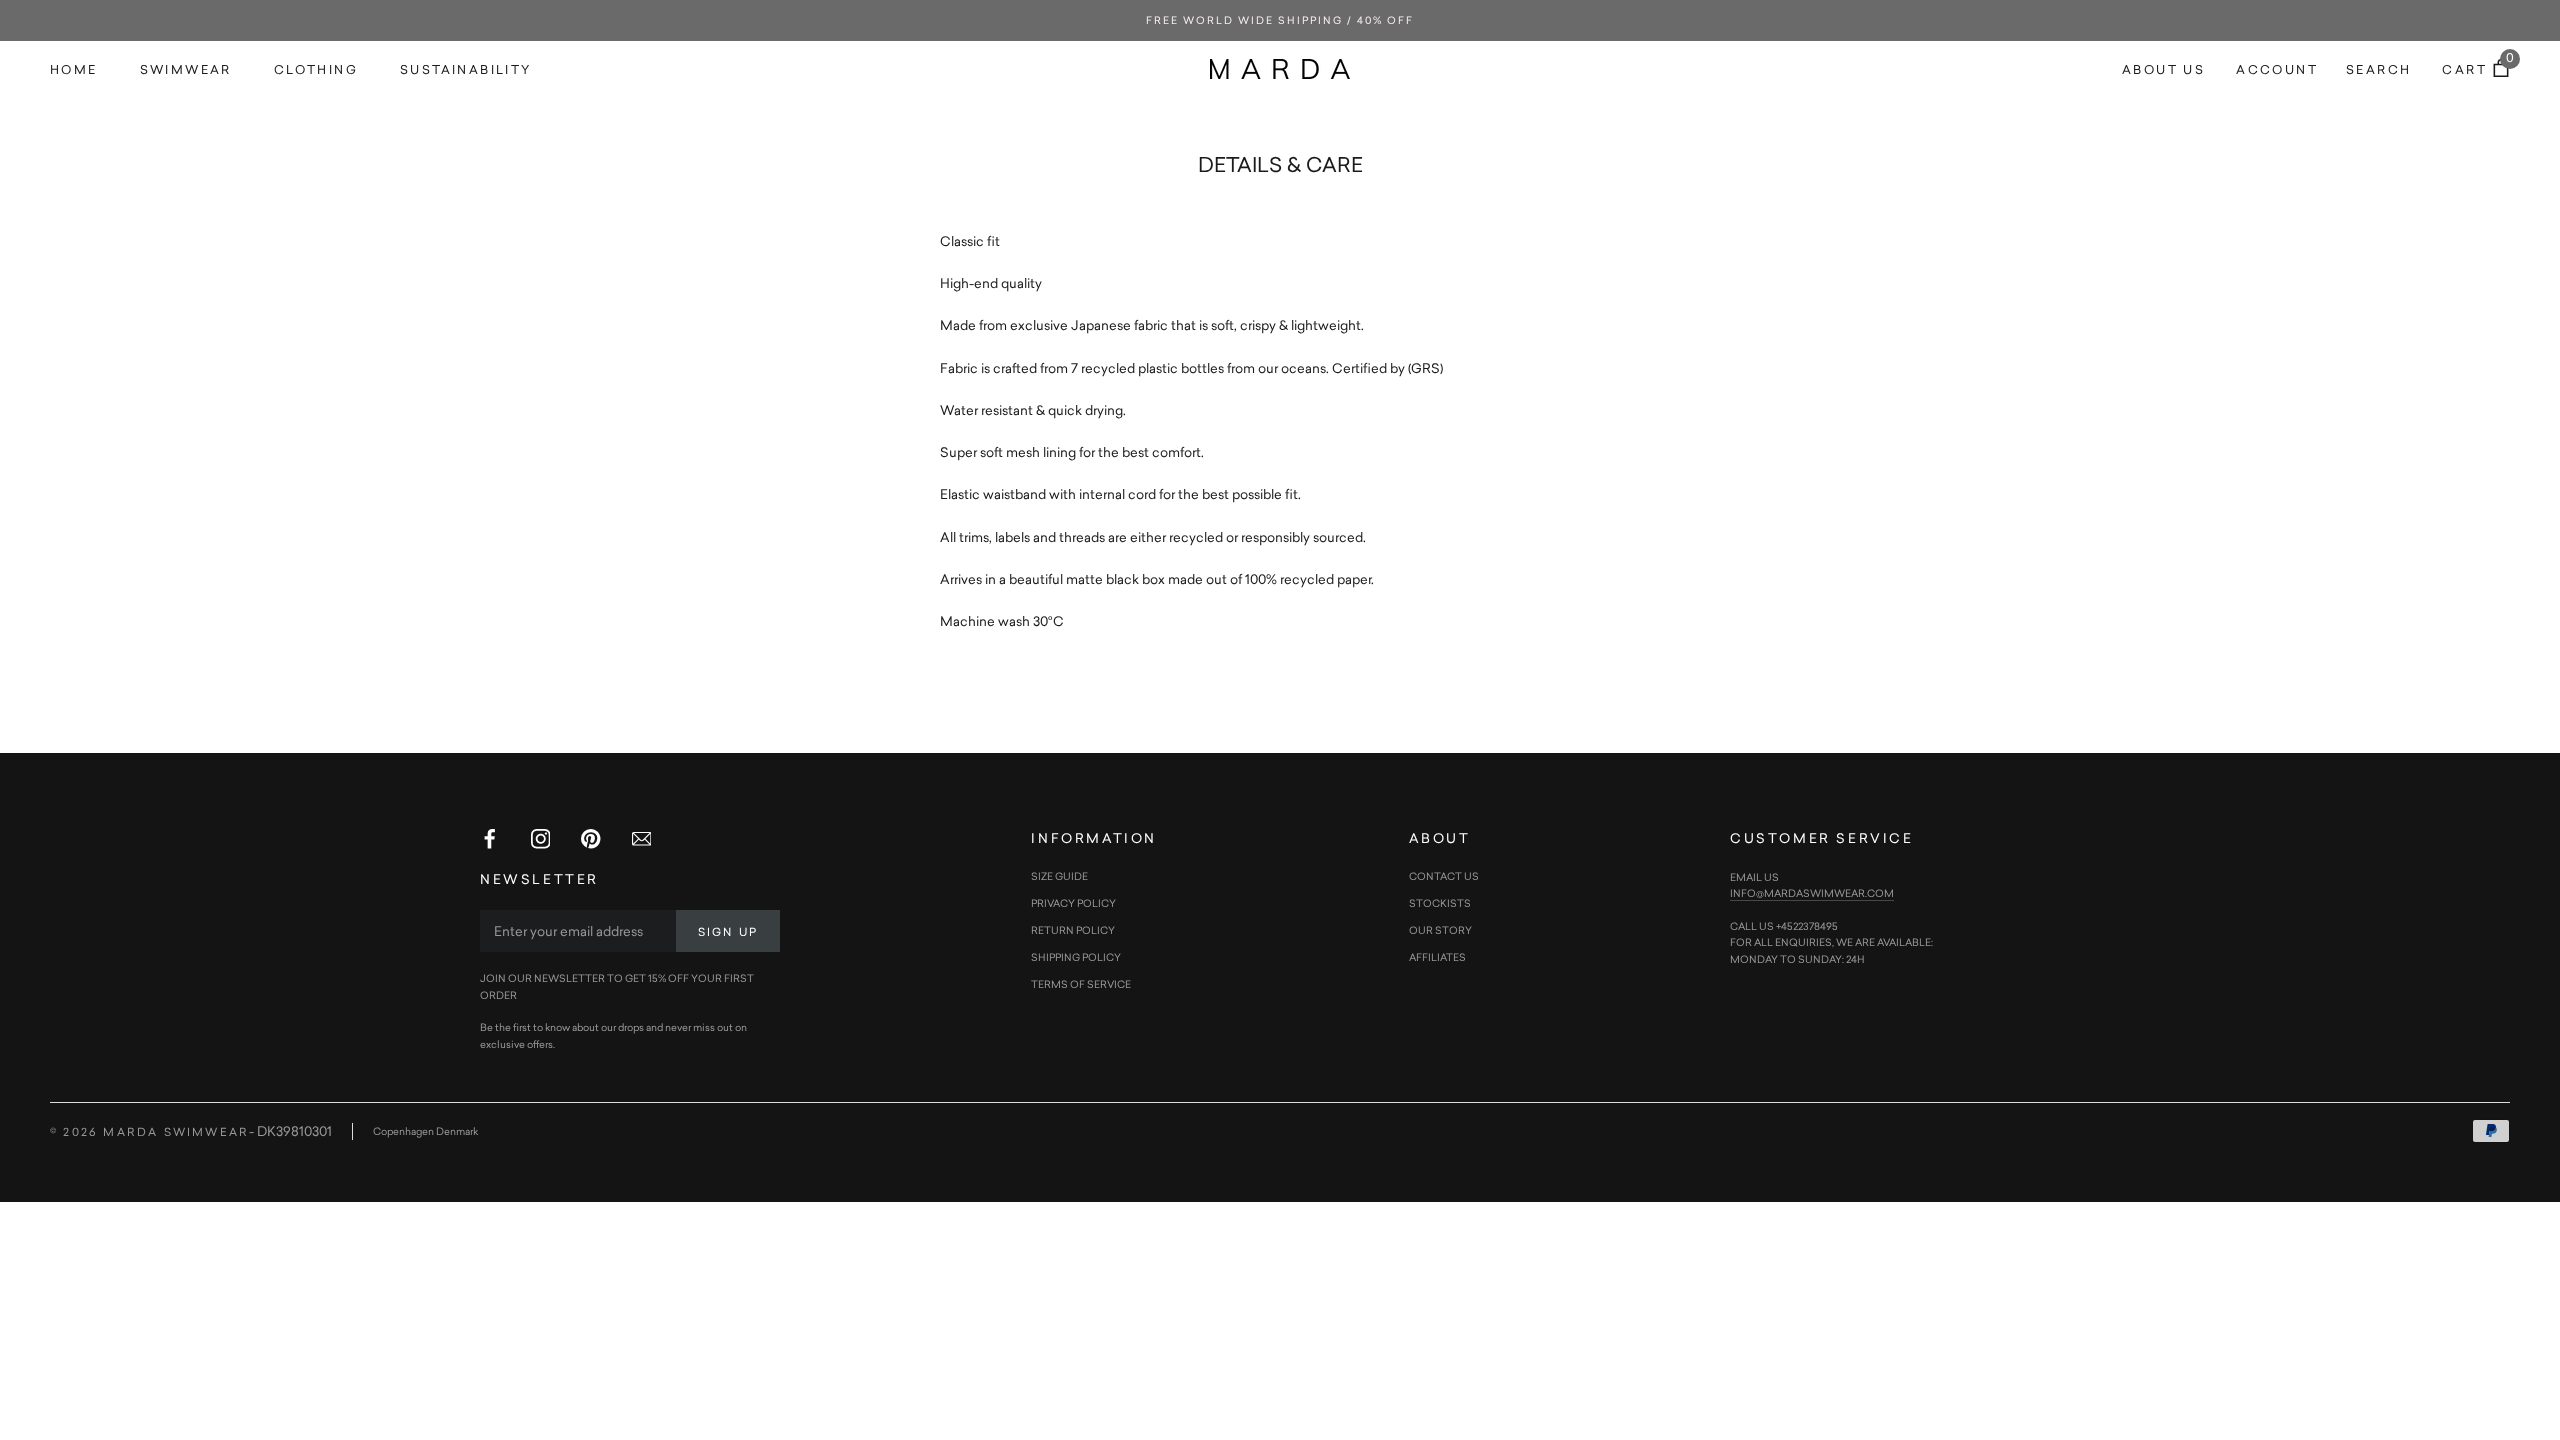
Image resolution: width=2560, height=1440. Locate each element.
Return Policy (1073, 930)
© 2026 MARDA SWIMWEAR (149, 1131)
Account (2277, 69)
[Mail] (642, 838)
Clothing (316, 69)
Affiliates (1437, 957)
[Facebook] (490, 838)
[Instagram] (541, 838)
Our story (1440, 930)
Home (74, 69)
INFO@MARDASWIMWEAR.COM (1812, 893)
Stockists (1440, 903)
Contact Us (1444, 876)
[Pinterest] (591, 838)
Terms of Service (1081, 984)
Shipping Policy (1076, 957)
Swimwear (186, 69)
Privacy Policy (1073, 903)
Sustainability (466, 69)
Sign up (728, 931)
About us (2163, 69)
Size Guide (1059, 876)
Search (2378, 69)
